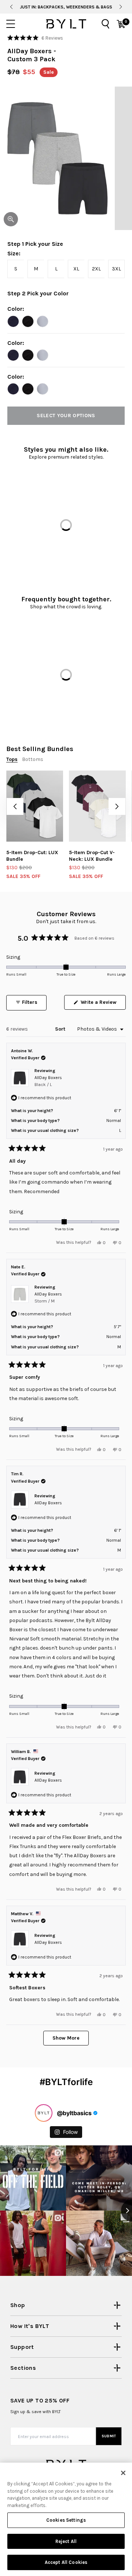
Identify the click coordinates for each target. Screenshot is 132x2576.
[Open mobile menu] (11, 24)
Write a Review (102, 1004)
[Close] (123, 2473)
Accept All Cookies (66, 2562)
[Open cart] (121, 24)
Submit (109, 2436)
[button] (35, 38)
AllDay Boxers (48, 1081)
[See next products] (117, 806)
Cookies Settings (66, 2520)
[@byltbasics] (44, 2113)
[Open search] (106, 24)
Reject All (66, 2541)
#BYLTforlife (66, 2082)
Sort (61, 1029)
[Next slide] (121, 7)
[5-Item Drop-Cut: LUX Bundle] (35, 806)
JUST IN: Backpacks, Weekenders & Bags (66, 7)
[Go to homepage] (66, 24)
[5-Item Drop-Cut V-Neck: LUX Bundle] (97, 806)
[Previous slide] (11, 7)
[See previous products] (15, 806)
